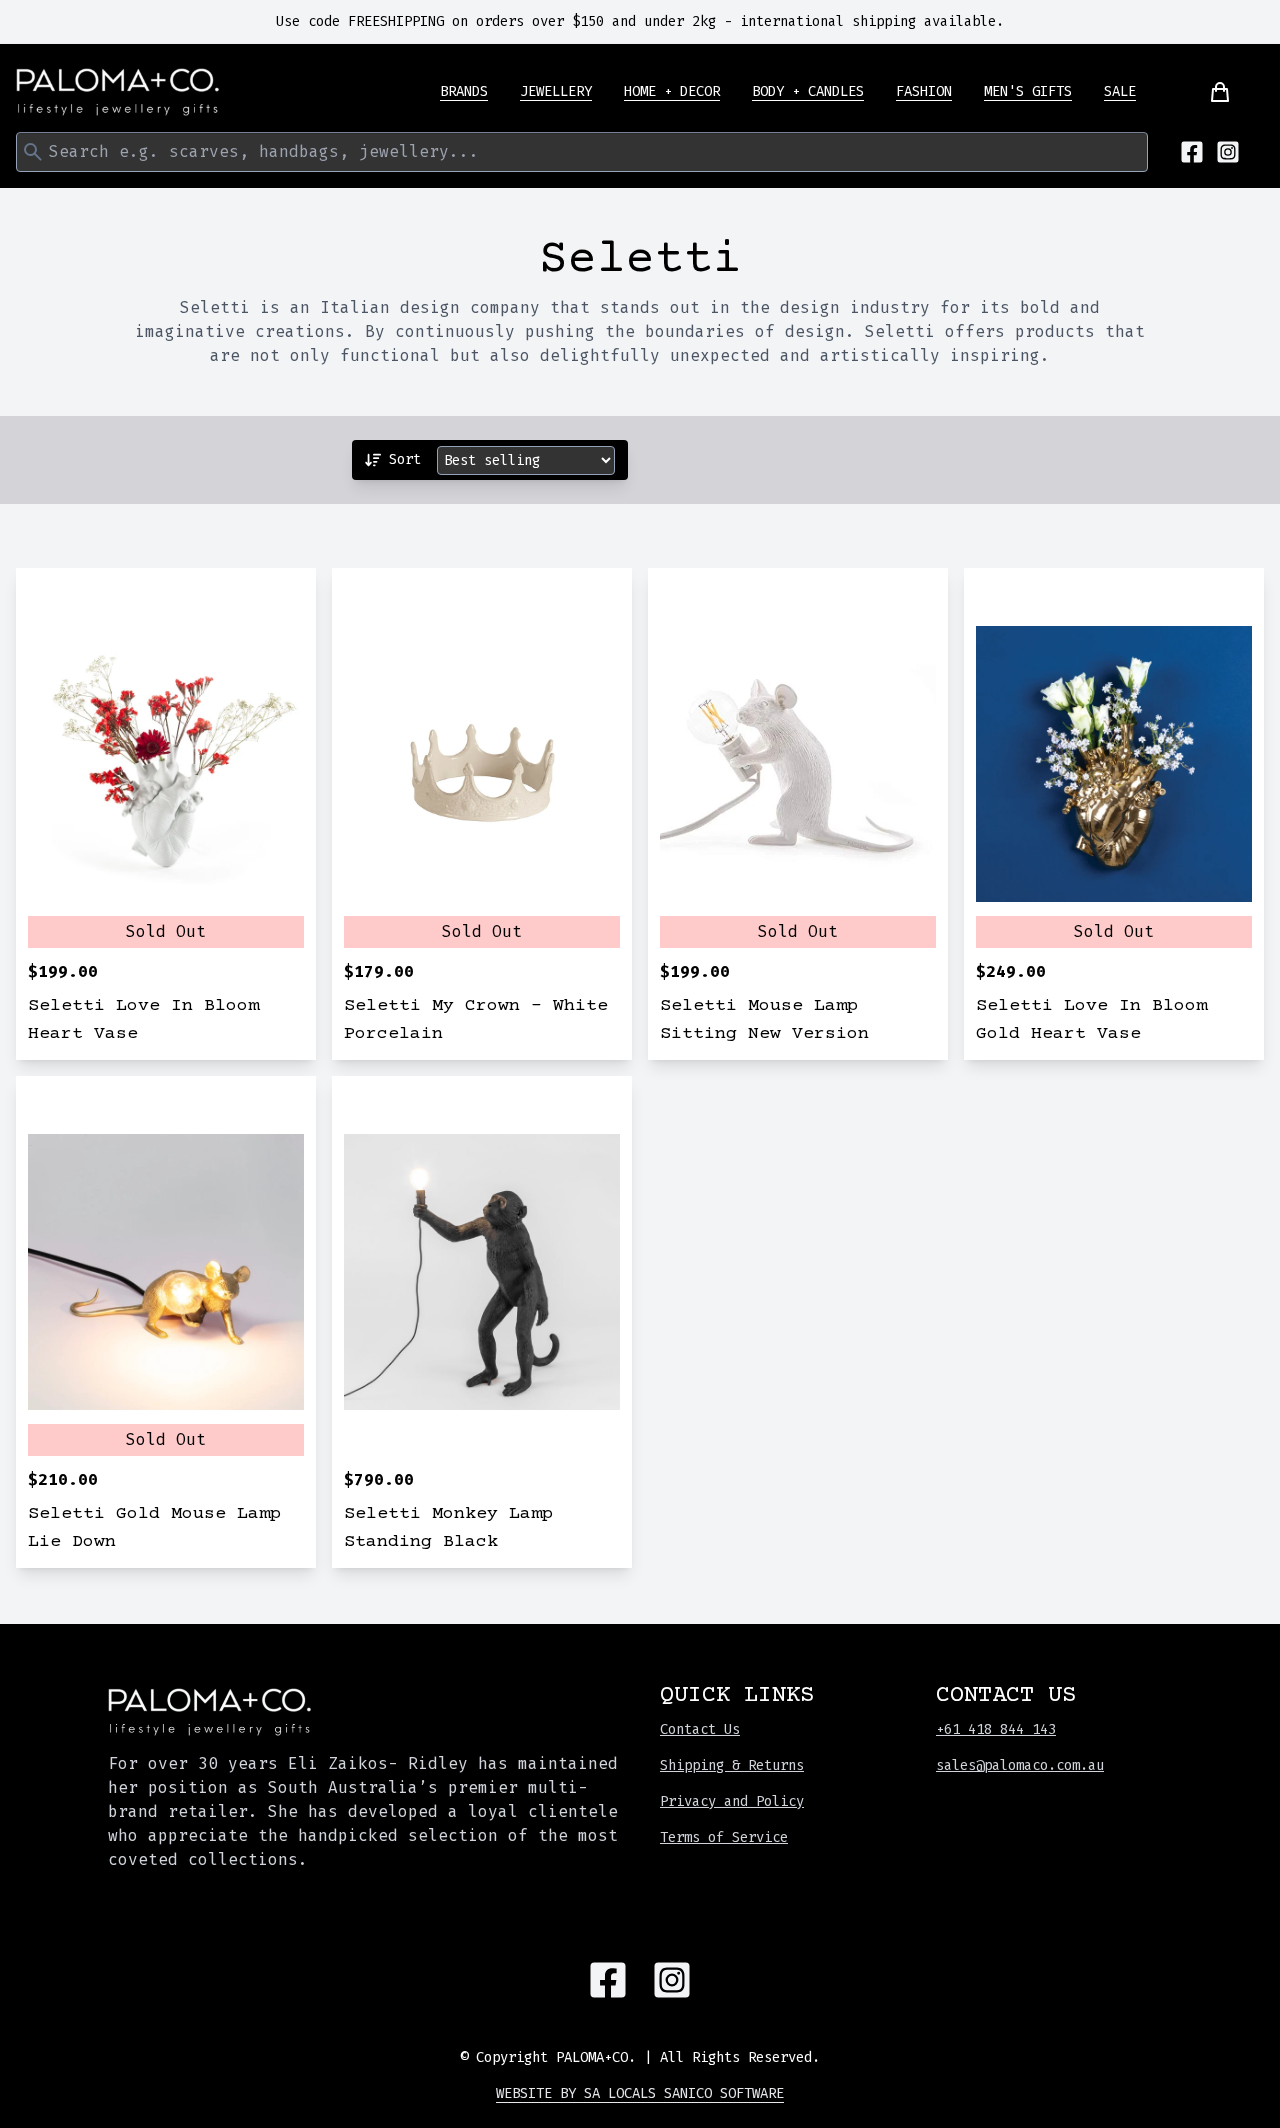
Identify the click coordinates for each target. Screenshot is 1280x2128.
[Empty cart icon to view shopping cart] (1208, 92)
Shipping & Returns (732, 1765)
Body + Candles (808, 91)
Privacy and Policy (732, 1801)
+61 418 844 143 (996, 1729)
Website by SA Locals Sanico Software (640, 2093)
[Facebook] (1192, 152)
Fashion (924, 91)
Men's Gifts (1028, 91)
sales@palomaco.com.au (1020, 1765)
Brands (464, 91)
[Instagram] (1228, 152)
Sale (1120, 91)
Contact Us (700, 1729)
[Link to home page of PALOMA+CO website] (118, 92)
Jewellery (556, 91)
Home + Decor (672, 91)
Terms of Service (724, 1837)
